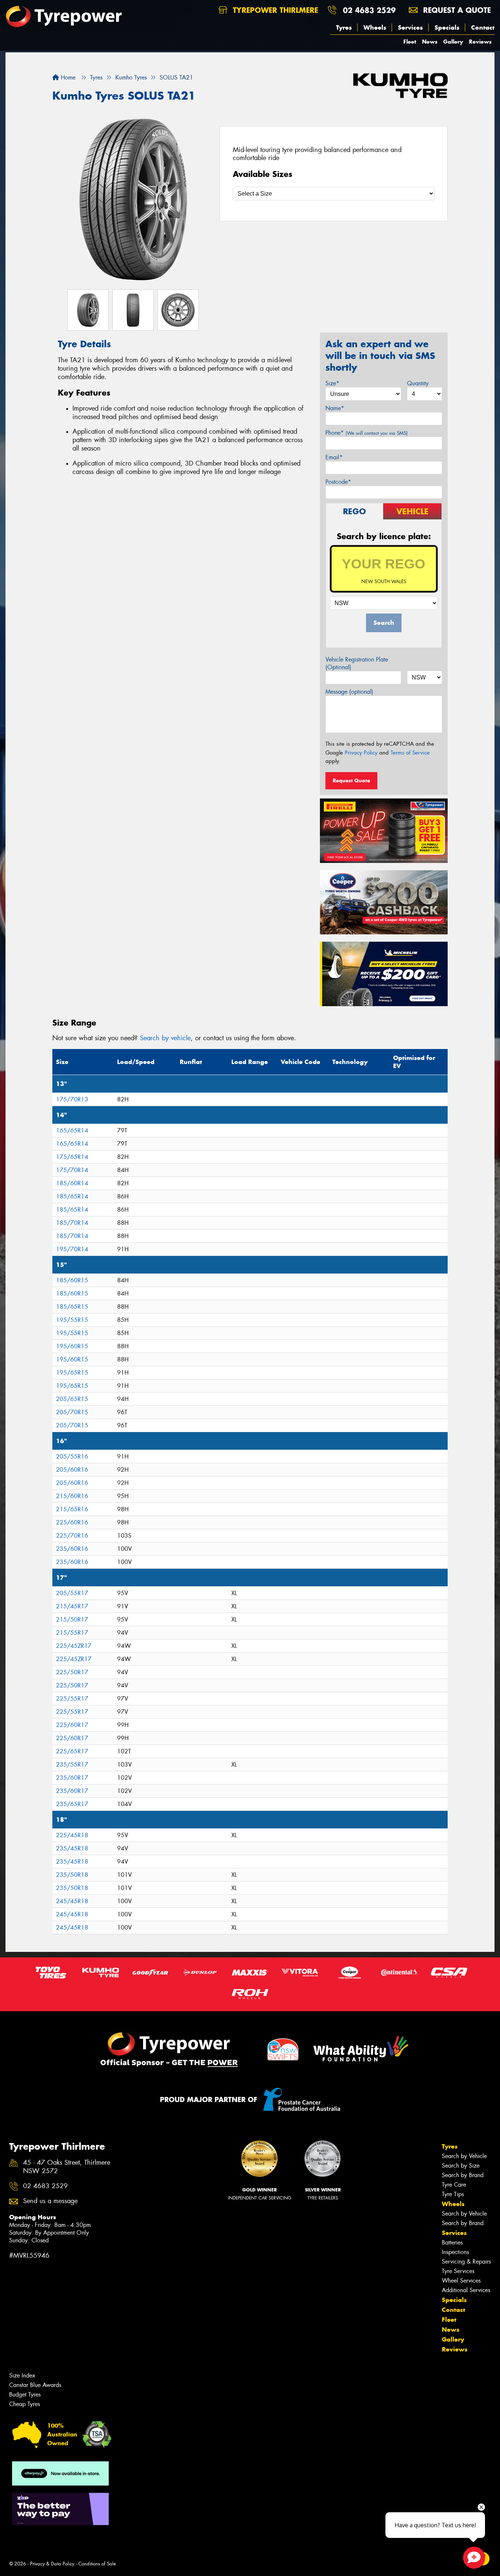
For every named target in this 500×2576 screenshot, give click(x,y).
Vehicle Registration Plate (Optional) (357, 663)
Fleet (410, 42)
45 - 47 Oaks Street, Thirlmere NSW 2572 (67, 2167)
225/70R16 (72, 1536)
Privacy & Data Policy (52, 2564)
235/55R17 (72, 1765)
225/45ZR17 (74, 1646)
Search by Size (461, 2166)
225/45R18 (72, 1835)
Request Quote (351, 781)
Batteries (452, 2243)
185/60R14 (72, 1183)
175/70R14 (72, 1170)
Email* (334, 457)
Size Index (22, 2375)
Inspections (455, 2252)
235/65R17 (72, 1804)
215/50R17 (72, 1619)
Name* (335, 408)
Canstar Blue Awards (35, 2385)
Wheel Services (461, 2281)
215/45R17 (72, 1606)
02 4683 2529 (369, 10)
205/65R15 (72, 1399)
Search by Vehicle (464, 2156)
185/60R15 (72, 1280)
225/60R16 (72, 1522)
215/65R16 (72, 1509)
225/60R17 (72, 1725)
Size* (332, 383)
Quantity (418, 383)
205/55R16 (72, 1456)
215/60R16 (72, 1496)
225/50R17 (72, 1672)
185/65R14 (72, 1196)
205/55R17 (72, 1593)
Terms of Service (410, 753)
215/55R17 (72, 1633)
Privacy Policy (361, 753)
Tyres (344, 27)
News (430, 42)
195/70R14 (72, 1249)
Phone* (367, 433)
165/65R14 (72, 1131)
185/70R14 (72, 1223)
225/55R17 (72, 1699)
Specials (447, 27)
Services (410, 27)
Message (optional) (349, 692)
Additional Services (466, 2290)
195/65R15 (72, 1373)
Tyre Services (458, 2271)
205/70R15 (72, 1412)
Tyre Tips (453, 2194)
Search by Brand (463, 2175)
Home (67, 77)
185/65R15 (72, 1307)
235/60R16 (72, 1549)
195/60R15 (72, 1346)
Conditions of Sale (97, 2564)
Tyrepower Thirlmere (274, 10)
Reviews (480, 42)
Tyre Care (454, 2185)
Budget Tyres (25, 2395)
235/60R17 (72, 1778)
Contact (483, 27)
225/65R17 (72, 1751)
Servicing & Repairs (466, 2262)
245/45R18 (72, 1901)
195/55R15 (72, 1320)
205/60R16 (72, 1470)
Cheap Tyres (25, 2404)
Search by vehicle (165, 1038)
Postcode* (338, 482)
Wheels (375, 27)
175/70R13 (72, 1099)
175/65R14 (72, 1157)
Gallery (453, 42)
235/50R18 (72, 1875)
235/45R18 (72, 1848)
